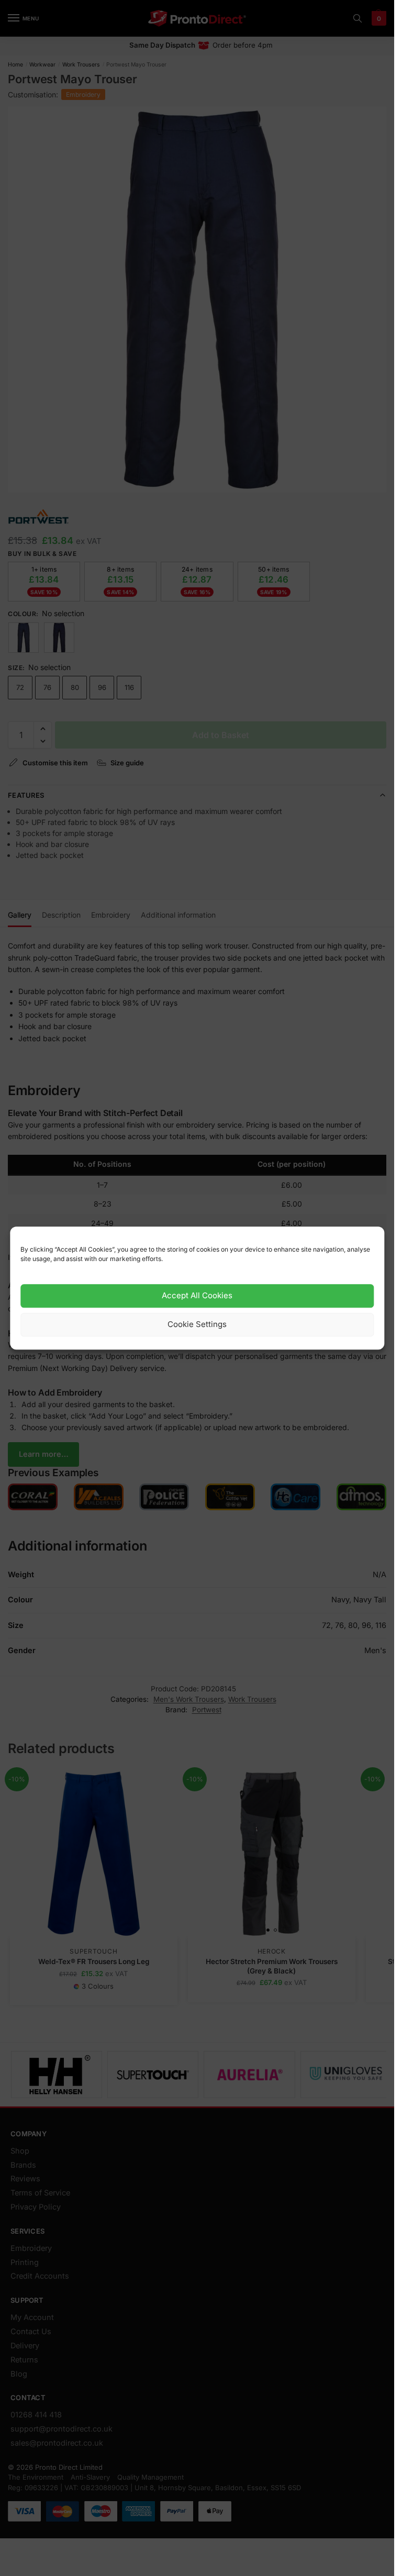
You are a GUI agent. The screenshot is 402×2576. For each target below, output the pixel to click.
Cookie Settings (197, 1325)
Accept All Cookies (197, 1296)
